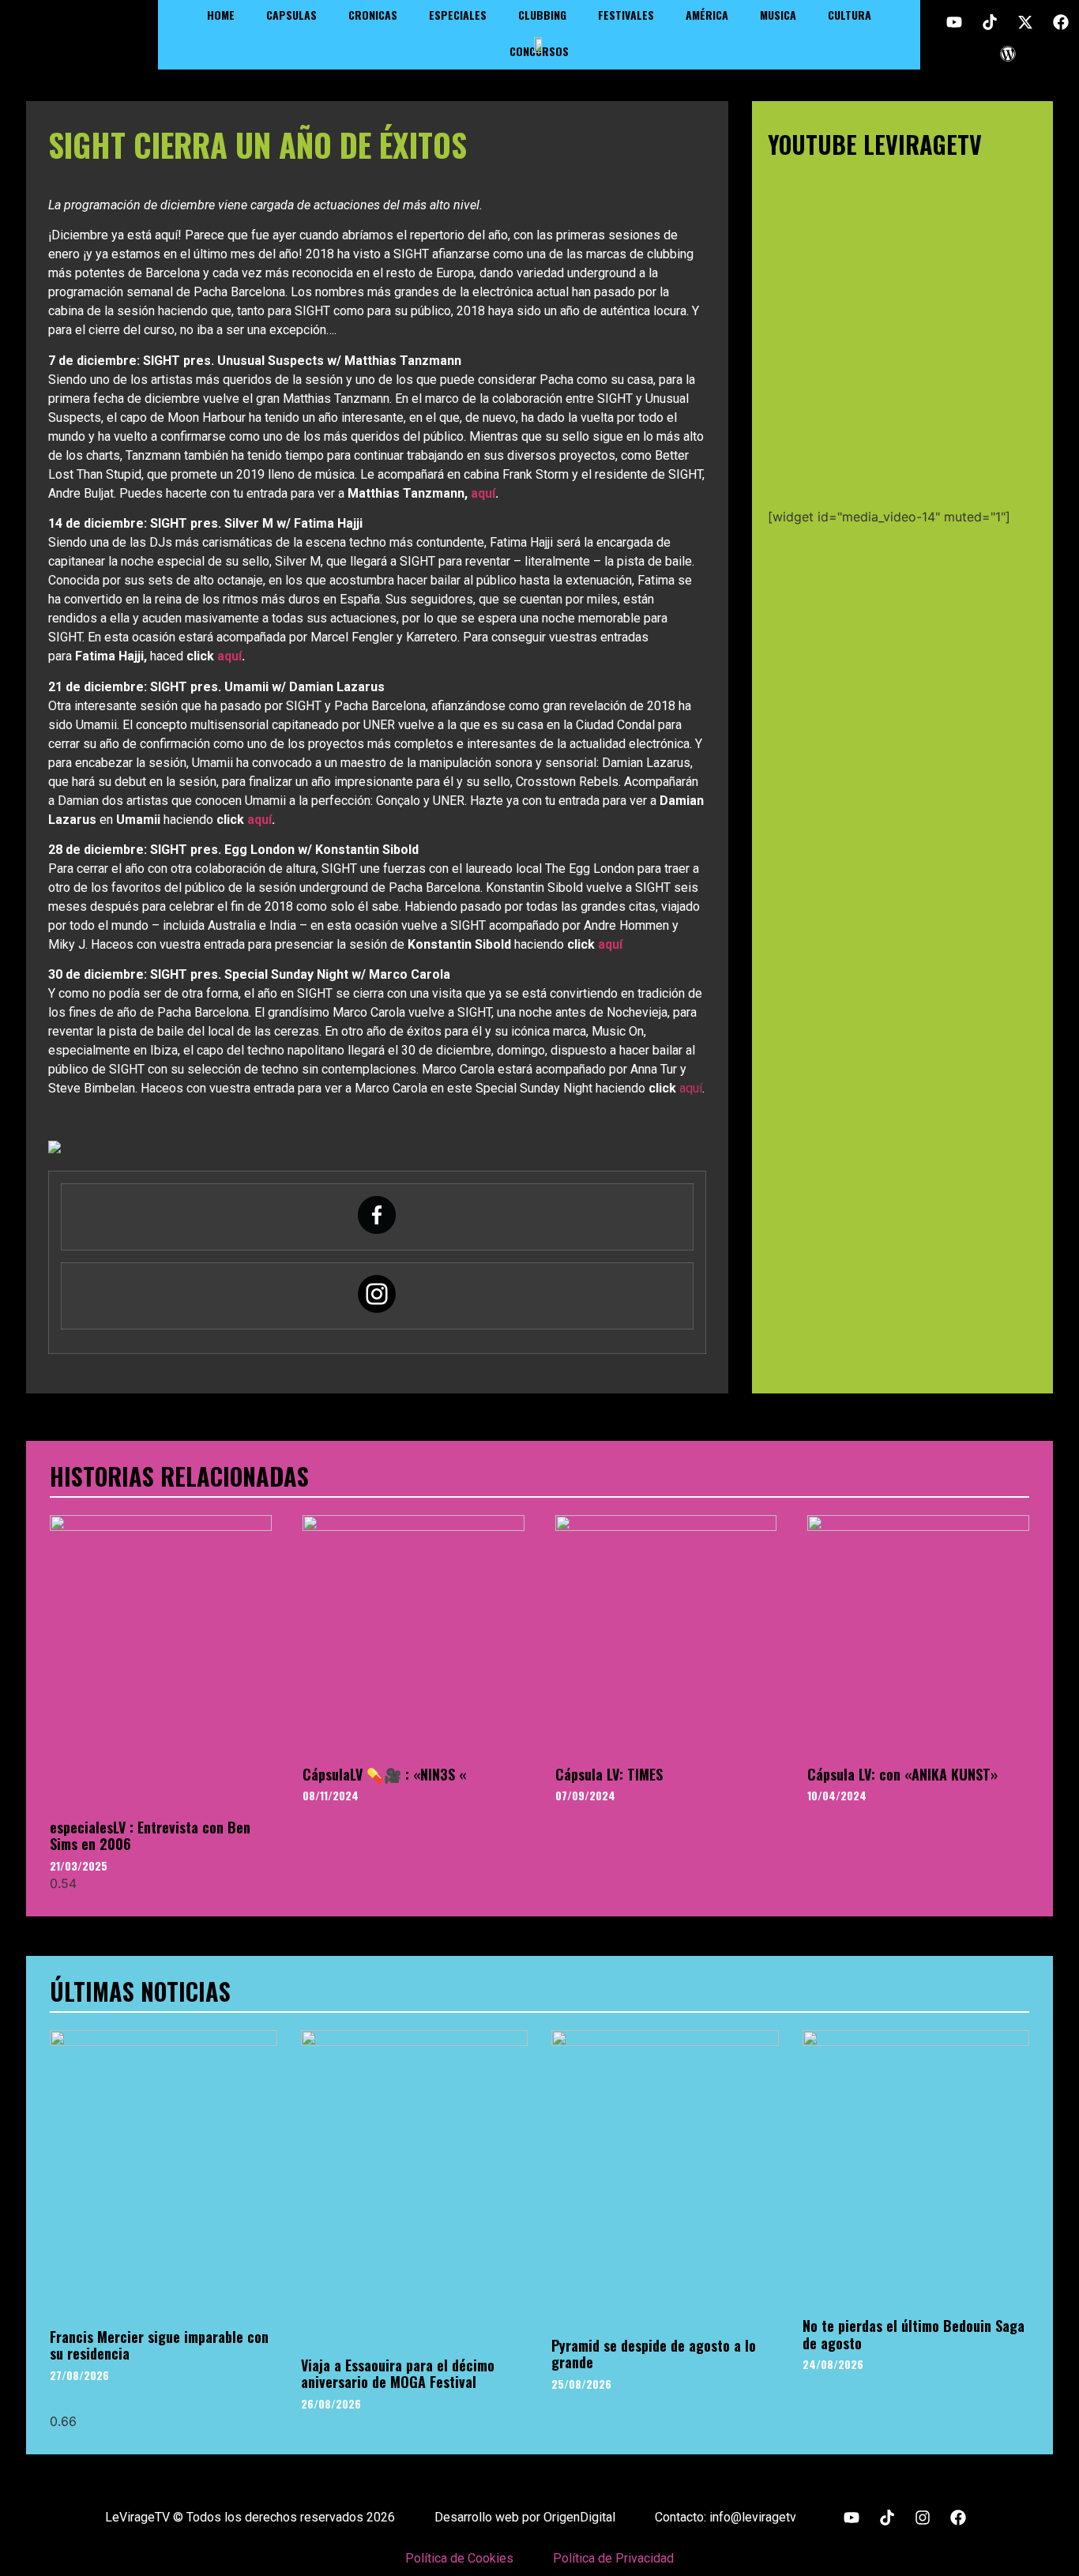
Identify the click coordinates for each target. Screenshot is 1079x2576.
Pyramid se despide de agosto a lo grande (654, 2354)
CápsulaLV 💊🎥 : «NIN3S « (384, 1774)
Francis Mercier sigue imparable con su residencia (159, 2345)
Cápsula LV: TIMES (609, 1774)
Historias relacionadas (179, 1476)
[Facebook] (1061, 22)
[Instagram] (923, 2518)
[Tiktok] (990, 22)
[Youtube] (954, 22)
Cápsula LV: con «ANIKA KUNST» (902, 1774)
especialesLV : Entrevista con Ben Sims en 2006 (150, 1836)
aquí (483, 493)
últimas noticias (140, 1991)
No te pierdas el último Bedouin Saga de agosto (914, 2334)
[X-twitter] (1025, 22)
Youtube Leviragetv (875, 144)
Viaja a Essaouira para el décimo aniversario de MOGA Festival (398, 2374)
